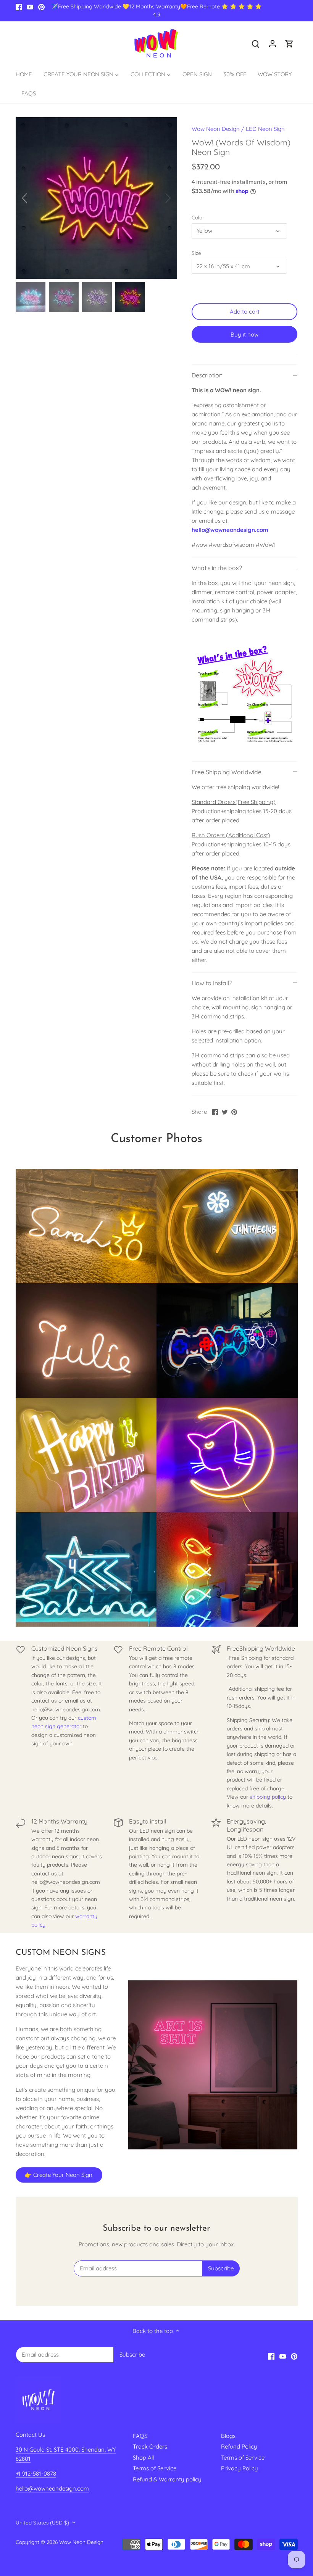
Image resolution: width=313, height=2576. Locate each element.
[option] (97, 198)
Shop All (143, 2458)
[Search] (256, 43)
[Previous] (35, 198)
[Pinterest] (41, 7)
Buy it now (244, 334)
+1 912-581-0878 (36, 2474)
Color (198, 217)
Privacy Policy (240, 2468)
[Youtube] (30, 7)
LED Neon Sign (265, 129)
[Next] (158, 198)
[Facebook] (19, 7)
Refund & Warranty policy (167, 2479)
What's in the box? (217, 568)
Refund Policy (239, 2446)
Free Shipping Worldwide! (227, 772)
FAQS (140, 2436)
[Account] (273, 43)
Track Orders (150, 2446)
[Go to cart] (289, 43)
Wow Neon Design (216, 129)
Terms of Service (155, 2468)
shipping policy (268, 1797)
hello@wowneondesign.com (230, 530)
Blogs (228, 2436)
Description (207, 375)
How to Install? (212, 983)
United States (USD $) (42, 2523)
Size (196, 253)
